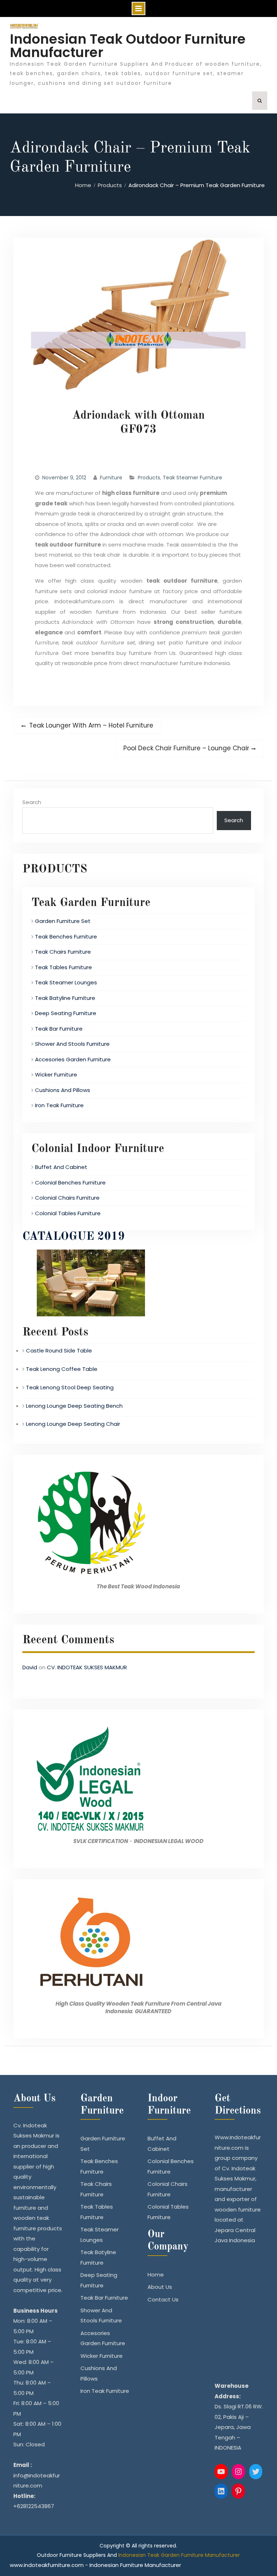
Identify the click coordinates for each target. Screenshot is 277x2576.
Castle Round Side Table (59, 1350)
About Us (160, 2287)
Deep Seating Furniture (66, 1013)
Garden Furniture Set (63, 921)
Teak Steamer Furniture (192, 478)
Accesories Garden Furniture (73, 1059)
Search (32, 802)
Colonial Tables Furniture (68, 1213)
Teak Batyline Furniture (65, 998)
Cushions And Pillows (63, 1090)
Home (156, 2275)
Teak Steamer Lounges (66, 982)
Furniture (111, 478)
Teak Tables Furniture (63, 967)
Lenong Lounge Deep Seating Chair (73, 1424)
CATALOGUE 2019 (74, 1237)
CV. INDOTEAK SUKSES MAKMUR (87, 1667)
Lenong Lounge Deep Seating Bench (74, 1406)
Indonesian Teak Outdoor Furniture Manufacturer (128, 46)
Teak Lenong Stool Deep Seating (70, 1387)
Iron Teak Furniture (59, 1105)
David (30, 1667)
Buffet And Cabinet (61, 1167)
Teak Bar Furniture (59, 1029)
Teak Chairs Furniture (63, 952)
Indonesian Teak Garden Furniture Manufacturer (179, 2555)
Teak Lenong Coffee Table (62, 1369)
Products (149, 478)
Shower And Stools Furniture (72, 1044)
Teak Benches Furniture (66, 937)
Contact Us (163, 2299)
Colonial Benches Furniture (70, 1183)
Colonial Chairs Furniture (67, 1198)
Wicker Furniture (56, 1075)
